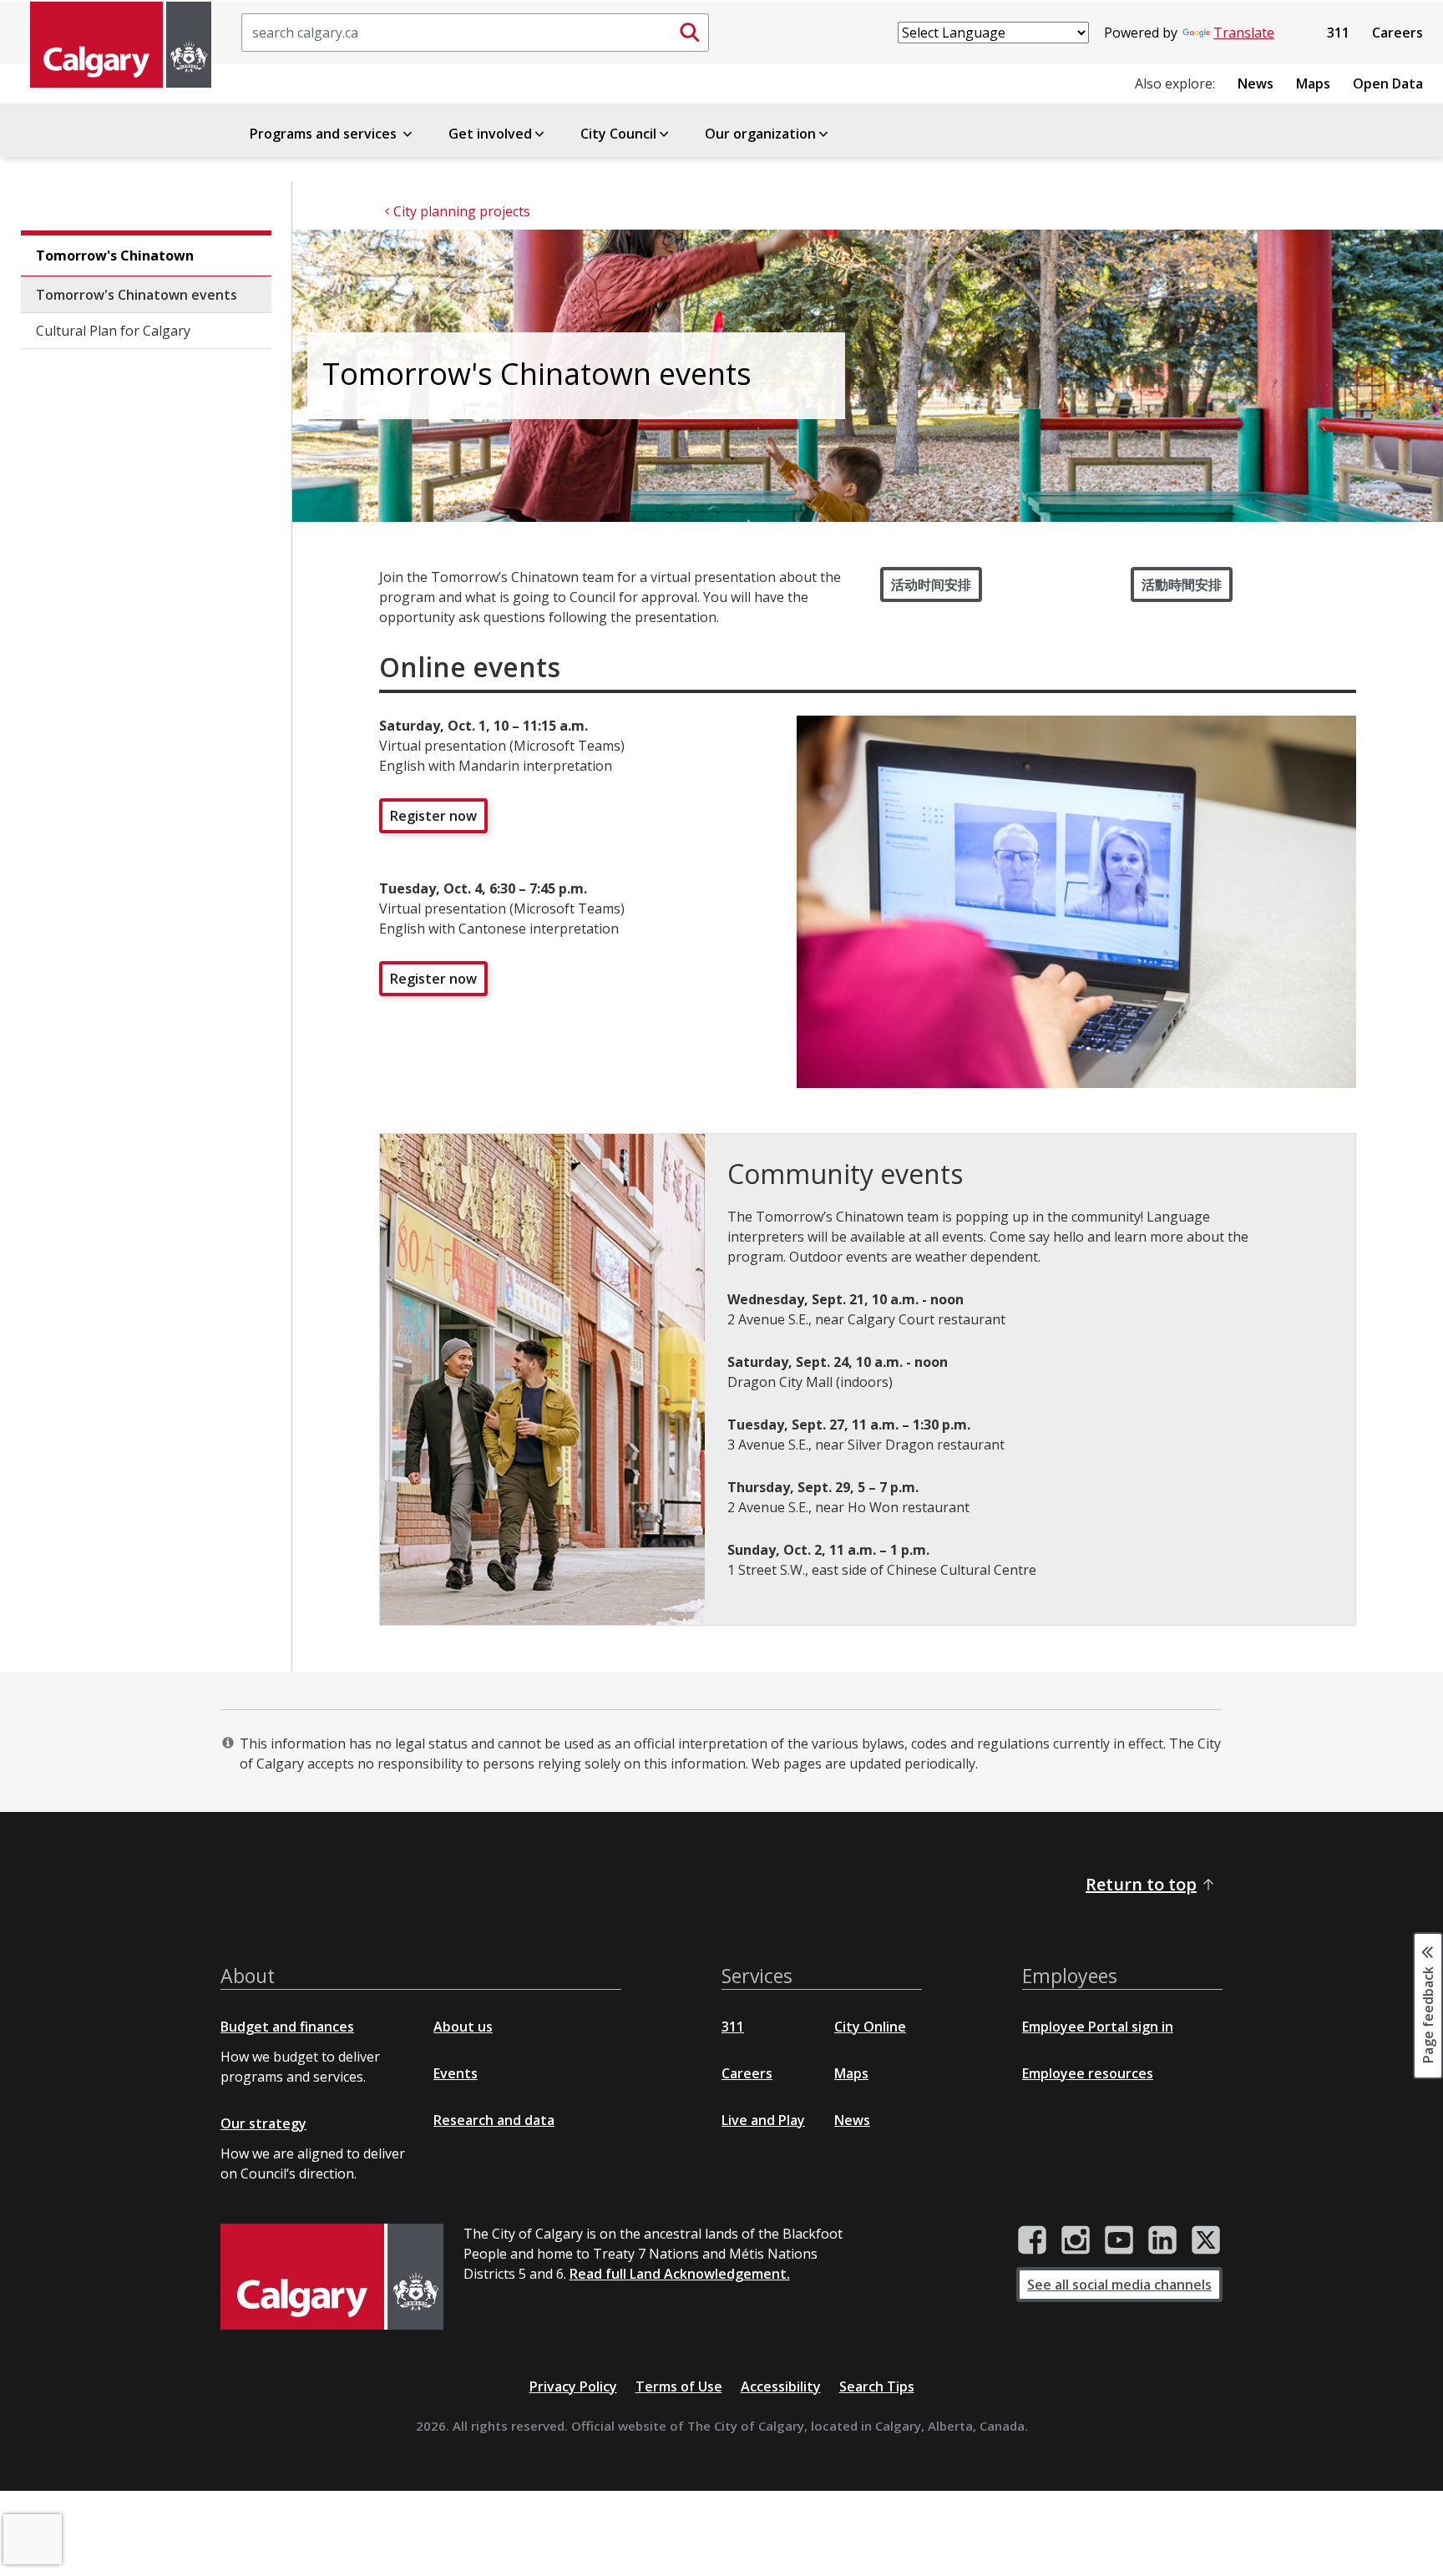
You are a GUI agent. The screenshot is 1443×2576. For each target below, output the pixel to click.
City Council (618, 134)
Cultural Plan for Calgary (113, 331)
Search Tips (877, 2386)
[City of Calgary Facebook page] (1032, 2240)
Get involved (490, 134)
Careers (1397, 33)
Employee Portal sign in (1098, 2027)
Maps (1313, 84)
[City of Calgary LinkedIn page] (1162, 2240)
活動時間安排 (1182, 585)
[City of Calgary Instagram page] (1076, 2240)
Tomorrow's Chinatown (115, 256)
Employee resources (1088, 2073)
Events (456, 2073)
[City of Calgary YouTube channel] (1119, 2240)
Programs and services (325, 134)
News (1256, 84)
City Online (870, 2027)
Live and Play (763, 2120)
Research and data (494, 2120)
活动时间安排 (931, 585)
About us (463, 2027)
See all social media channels (1119, 2285)
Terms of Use (679, 2386)
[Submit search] (690, 33)
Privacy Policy (573, 2386)
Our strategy (263, 2123)
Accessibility (781, 2386)
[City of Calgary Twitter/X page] (1206, 2240)
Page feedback (1428, 2013)
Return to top (1141, 1884)
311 (1338, 33)
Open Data (1388, 84)
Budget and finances (287, 2027)
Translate (1244, 33)
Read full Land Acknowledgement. (680, 2274)
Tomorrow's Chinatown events (137, 295)
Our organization (760, 134)
